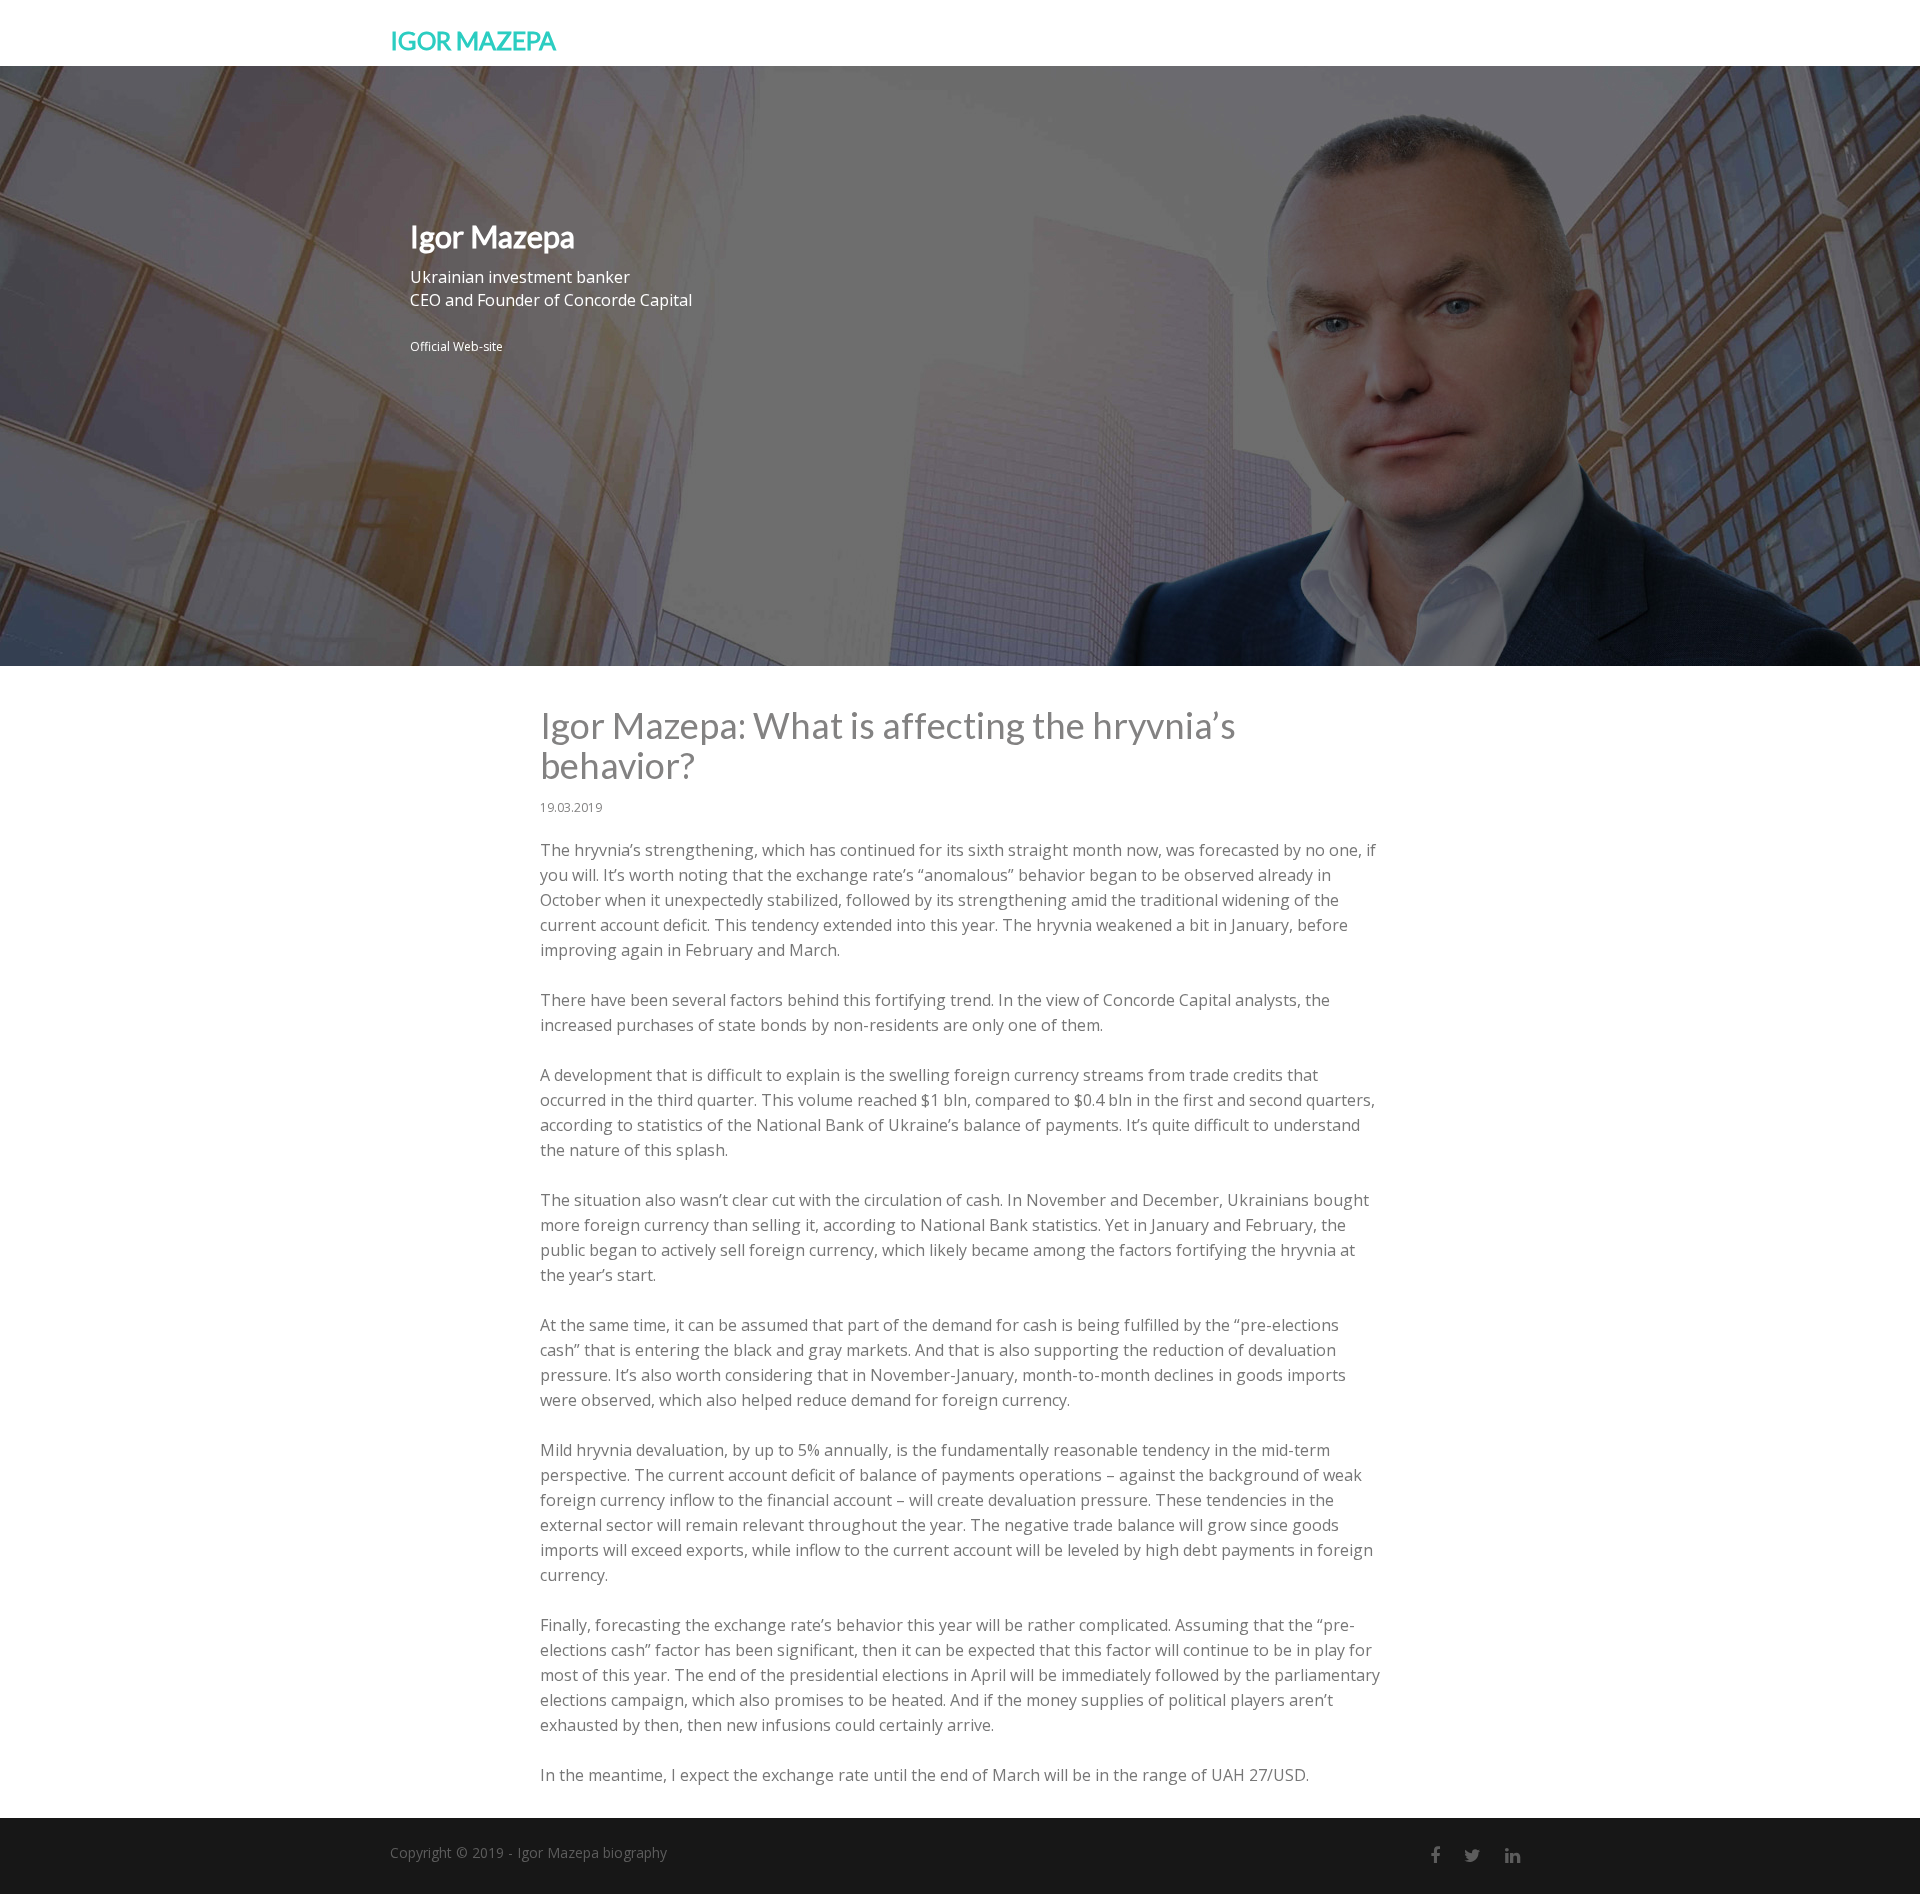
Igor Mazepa (473, 40)
